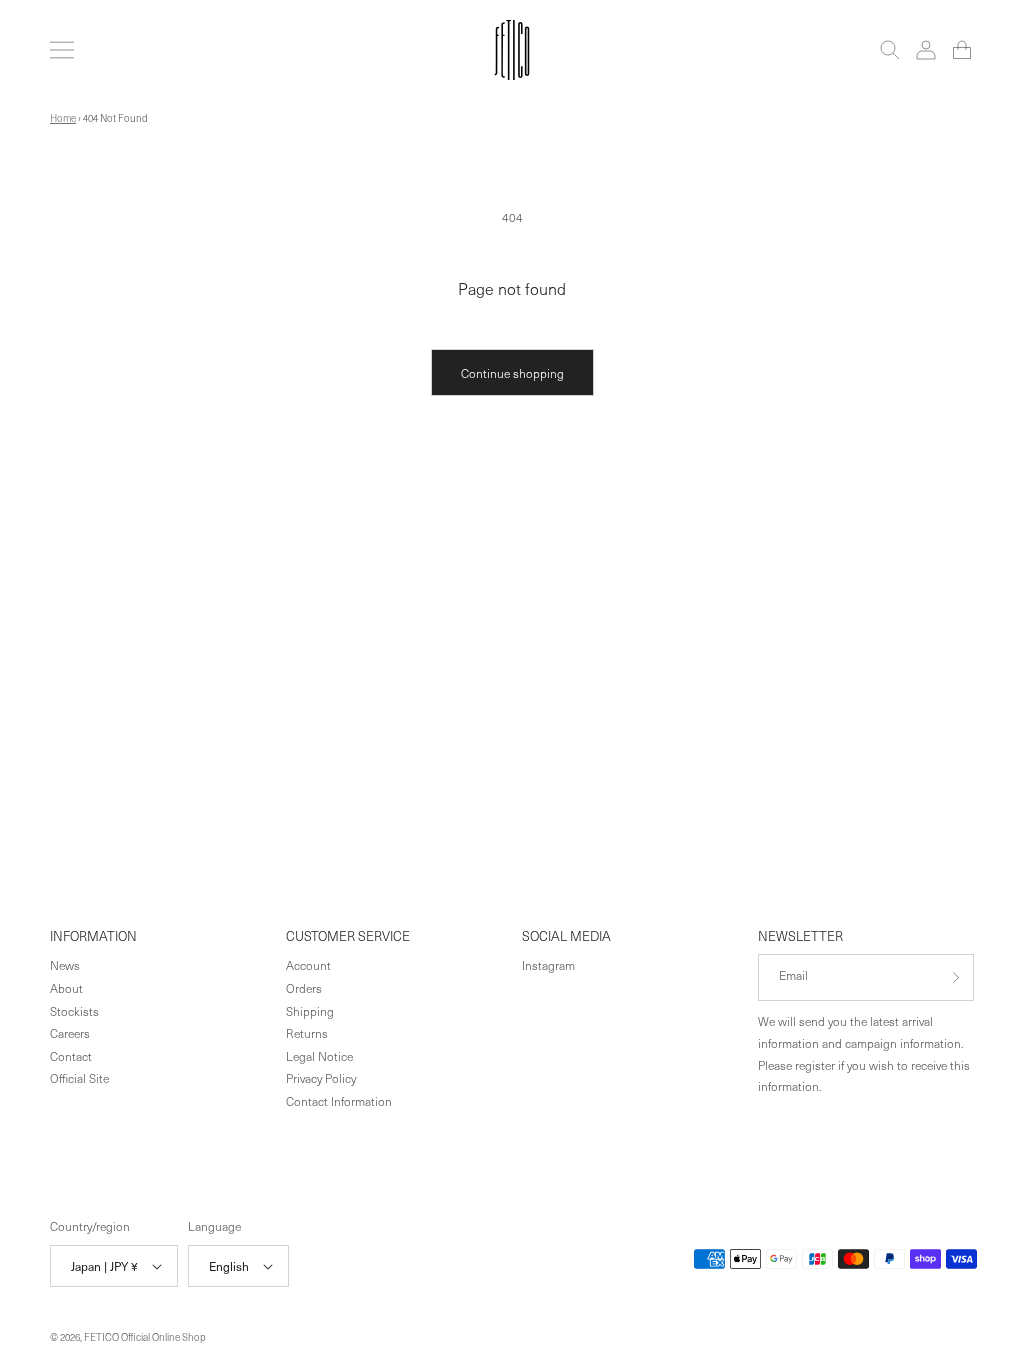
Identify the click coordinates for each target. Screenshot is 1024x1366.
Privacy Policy (321, 1078)
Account (308, 965)
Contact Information (339, 1101)
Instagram (548, 965)
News (65, 965)
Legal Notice (319, 1056)
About (66, 988)
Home (63, 118)
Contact (71, 1056)
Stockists (74, 1011)
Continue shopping (512, 373)
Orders (304, 988)
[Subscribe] (951, 977)
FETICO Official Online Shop (145, 1337)
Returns (307, 1033)
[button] (62, 50)
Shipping (310, 1011)
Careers (70, 1033)
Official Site (79, 1078)
